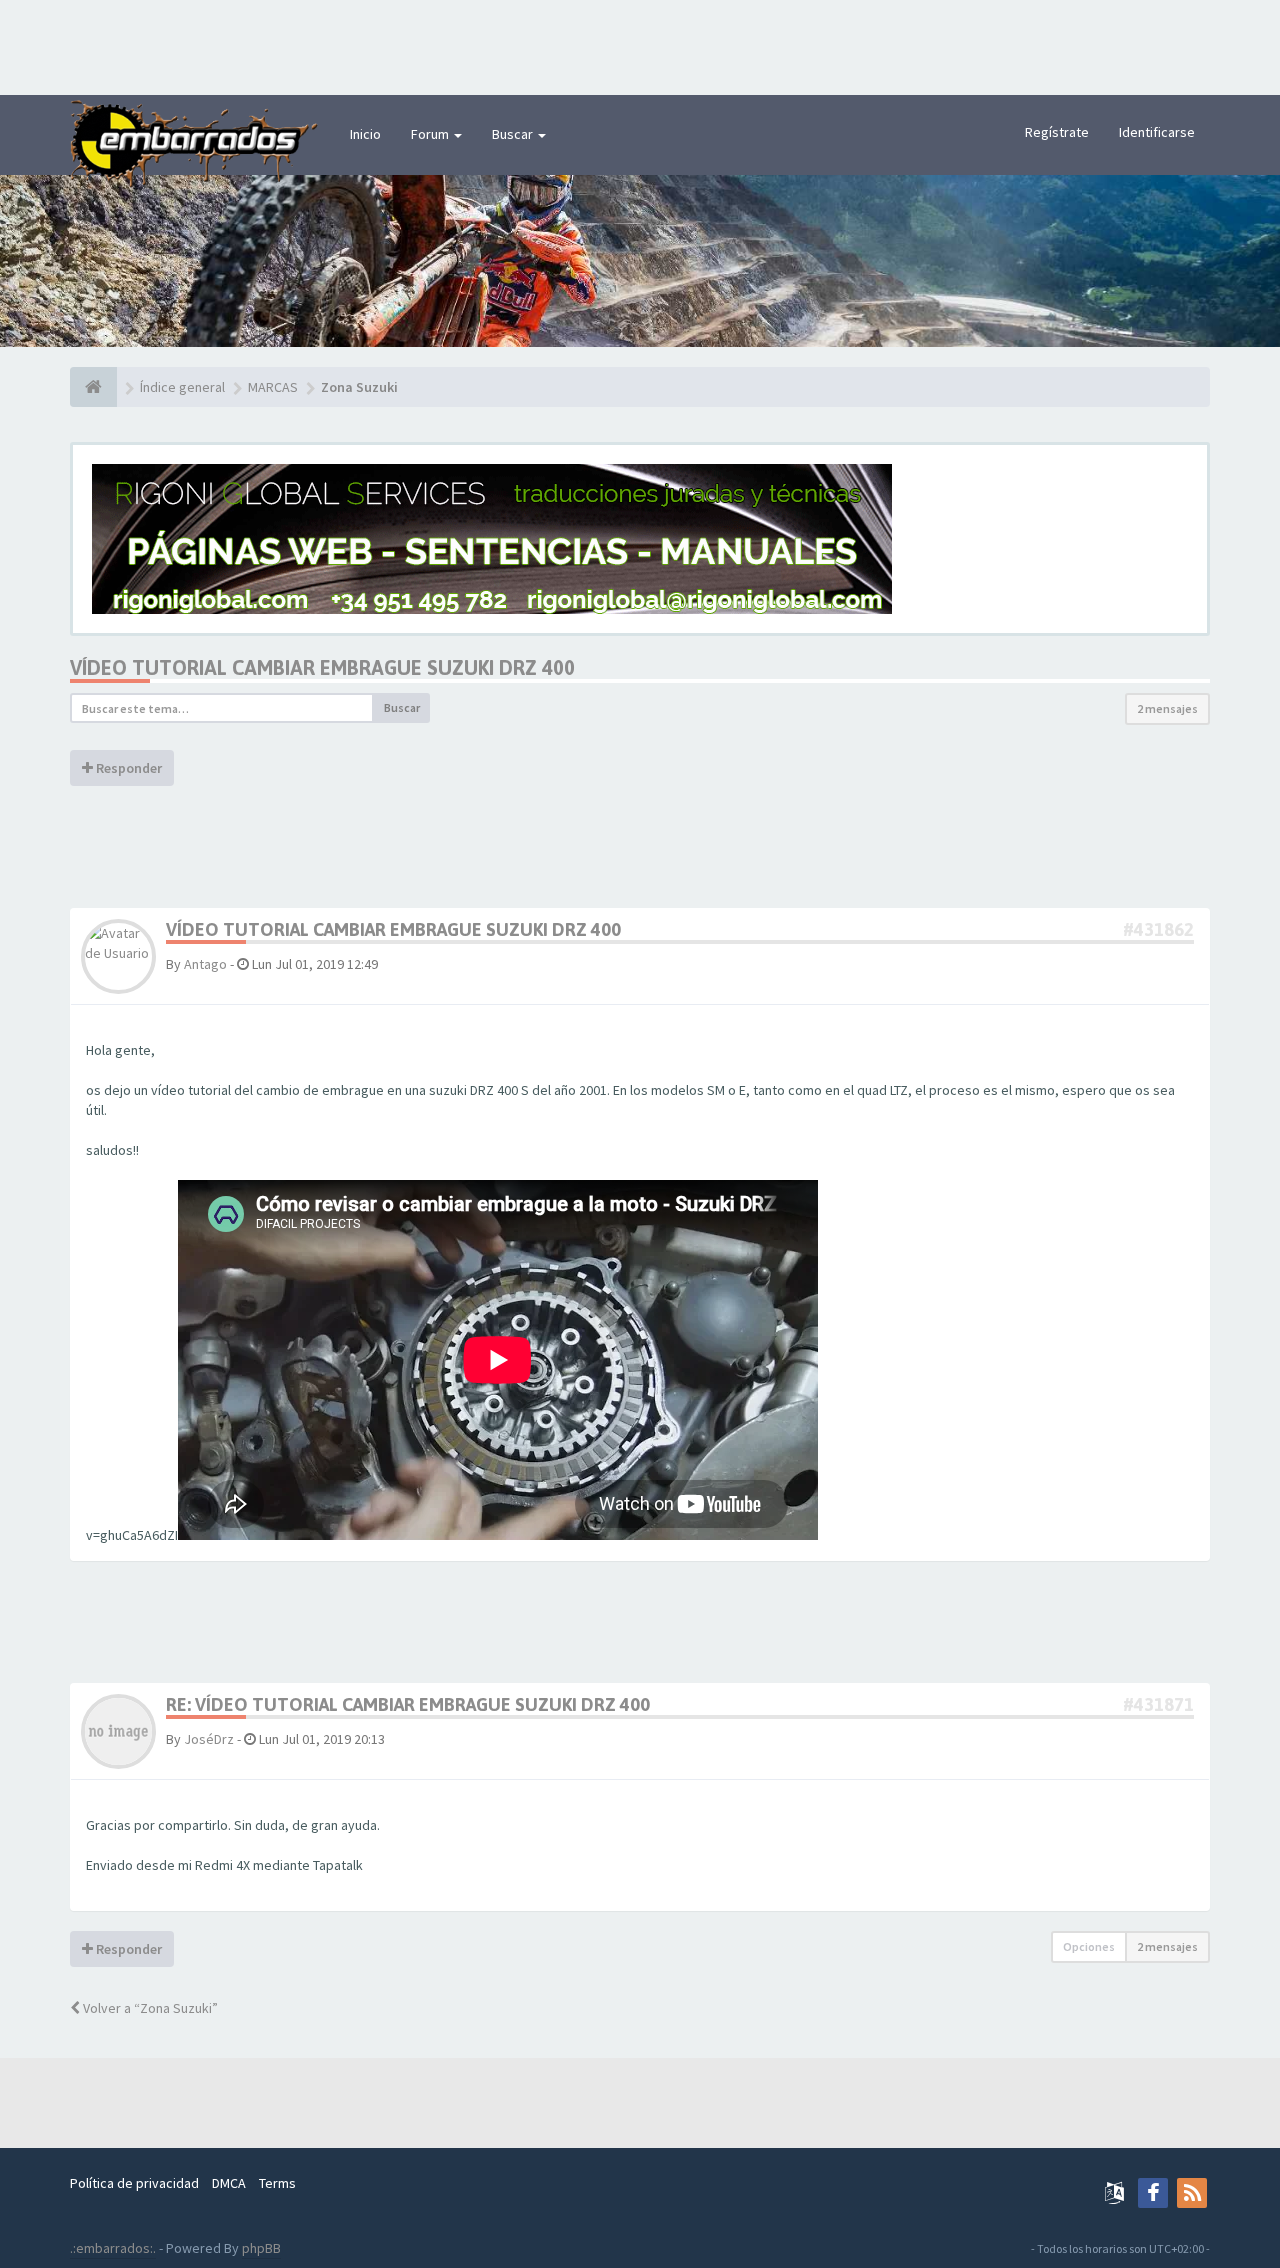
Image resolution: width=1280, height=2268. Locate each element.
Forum (431, 134)
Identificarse (1157, 132)
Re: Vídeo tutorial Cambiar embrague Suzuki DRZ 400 (408, 1704)
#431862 (1158, 929)
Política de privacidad (134, 2183)
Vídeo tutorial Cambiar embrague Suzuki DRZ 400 (322, 667)
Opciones (1089, 1946)
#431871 (1158, 1704)
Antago (205, 964)
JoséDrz (209, 1739)
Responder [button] (127, 768)
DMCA (229, 2183)
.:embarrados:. (113, 2248)
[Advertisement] (640, 45)
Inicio (365, 134)
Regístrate (1057, 132)
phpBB (261, 2248)
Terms (277, 2183)
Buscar (514, 134)
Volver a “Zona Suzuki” (149, 2008)
